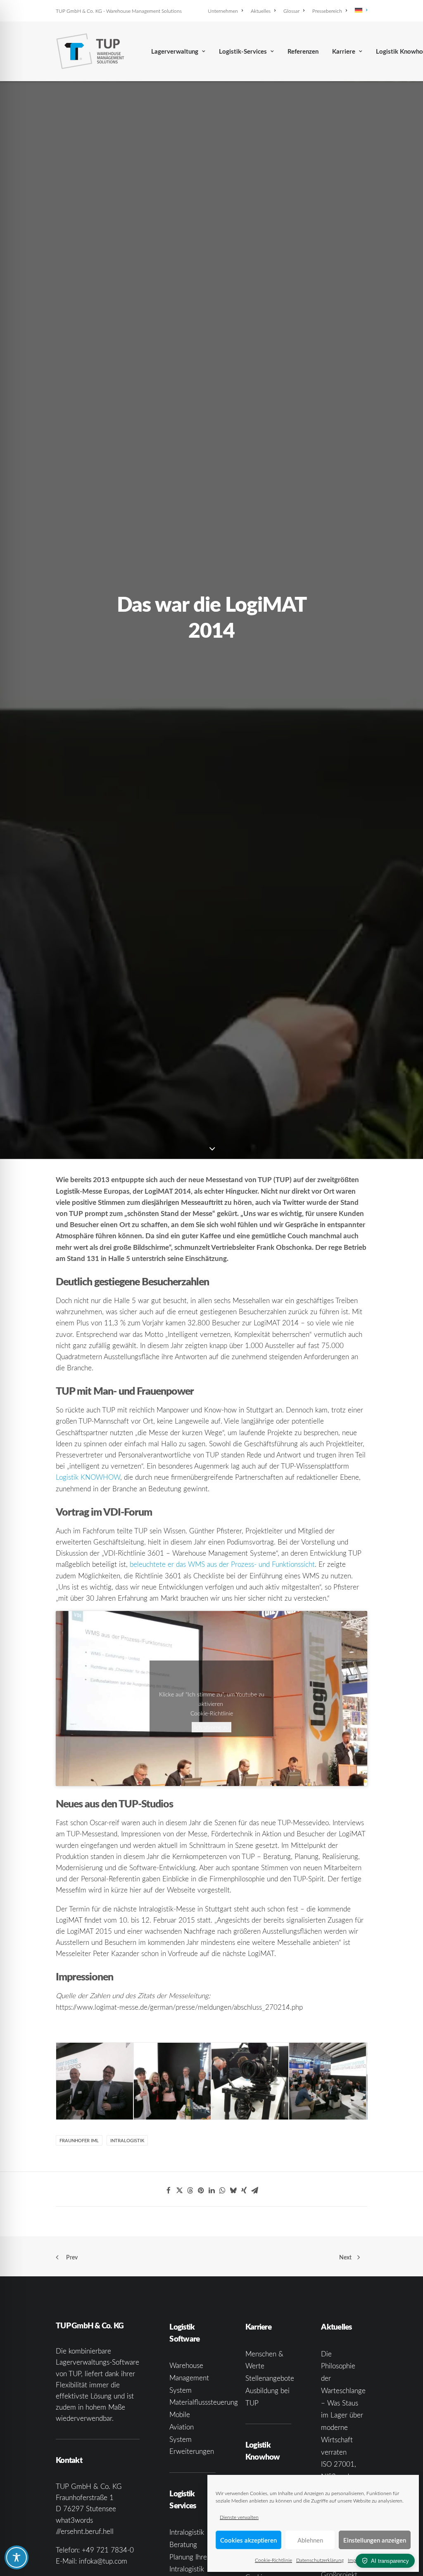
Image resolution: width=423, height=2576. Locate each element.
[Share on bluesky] (233, 2190)
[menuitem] (227, 11)
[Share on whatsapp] (222, 2190)
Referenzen (303, 51)
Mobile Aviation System (182, 2427)
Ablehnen (310, 2540)
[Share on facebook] (169, 2190)
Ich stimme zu (211, 1727)
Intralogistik (127, 2140)
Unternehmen (223, 11)
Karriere (344, 51)
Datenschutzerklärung (320, 2560)
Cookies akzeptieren (248, 2540)
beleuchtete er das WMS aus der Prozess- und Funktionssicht (222, 1564)
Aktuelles (261, 11)
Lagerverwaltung (175, 51)
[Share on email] (254, 2190)
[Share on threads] (190, 2190)
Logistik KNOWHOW (88, 1477)
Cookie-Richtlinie (273, 2560)
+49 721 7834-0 (108, 2550)
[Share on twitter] (179, 2190)
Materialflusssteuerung (204, 2402)
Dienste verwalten (239, 2517)
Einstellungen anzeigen (375, 2540)
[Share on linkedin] (211, 2190)
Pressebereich (327, 11)
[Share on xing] (244, 2190)
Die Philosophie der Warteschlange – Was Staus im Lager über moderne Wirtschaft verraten (343, 2403)
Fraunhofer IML (79, 2140)
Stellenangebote (270, 2378)
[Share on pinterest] (201, 2190)
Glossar (291, 11)
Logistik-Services (243, 51)
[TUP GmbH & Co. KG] (90, 51)
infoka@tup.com (103, 2561)
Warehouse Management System (189, 2378)
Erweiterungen (192, 2451)
